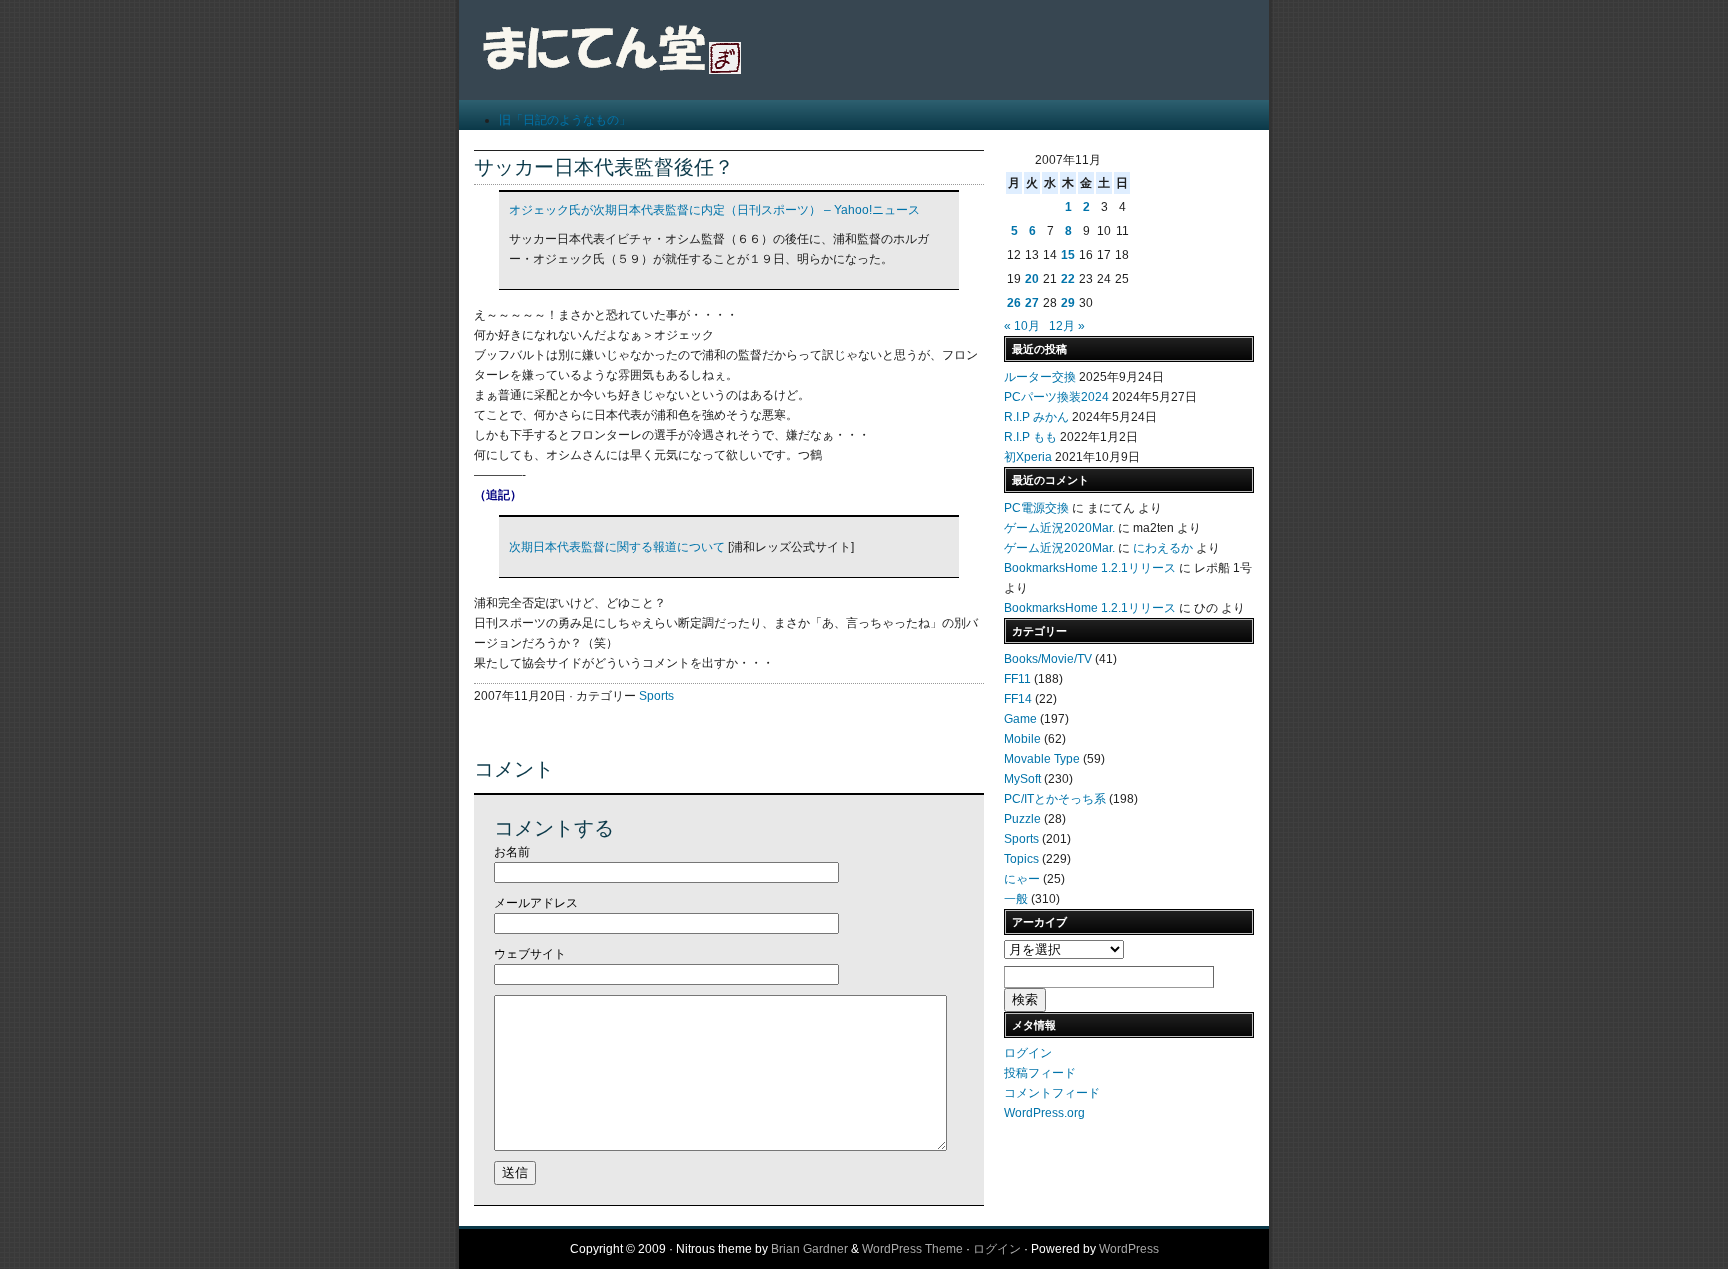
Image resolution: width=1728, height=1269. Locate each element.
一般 (1016, 899)
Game (1020, 719)
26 (1014, 303)
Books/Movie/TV (1048, 659)
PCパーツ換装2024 (1056, 397)
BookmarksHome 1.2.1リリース (1090, 568)
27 (1032, 303)
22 (1068, 279)
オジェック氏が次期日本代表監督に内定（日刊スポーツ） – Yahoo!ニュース (714, 210)
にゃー (1022, 879)
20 (1032, 279)
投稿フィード (1040, 1073)
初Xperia (1028, 457)
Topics (1021, 859)
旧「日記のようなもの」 (565, 120)
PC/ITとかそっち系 (1055, 799)
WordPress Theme (912, 1249)
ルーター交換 (1040, 377)
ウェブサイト (530, 954)
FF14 (1018, 699)
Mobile (1022, 739)
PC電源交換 (1036, 508)
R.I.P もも (1030, 437)
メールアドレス (536, 903)
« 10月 (1022, 326)
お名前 (512, 852)
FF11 (1017, 679)
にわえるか (1163, 548)
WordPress (1129, 1249)
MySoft (1022, 779)
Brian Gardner (809, 1249)
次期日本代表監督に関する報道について (617, 547)
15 (1068, 255)
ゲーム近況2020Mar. (1059, 528)
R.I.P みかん (1036, 417)
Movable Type (1042, 759)
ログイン (1028, 1053)
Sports (656, 696)
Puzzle (1022, 819)
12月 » (1067, 326)
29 (1068, 303)
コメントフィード (1052, 1093)
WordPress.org (1044, 1113)
